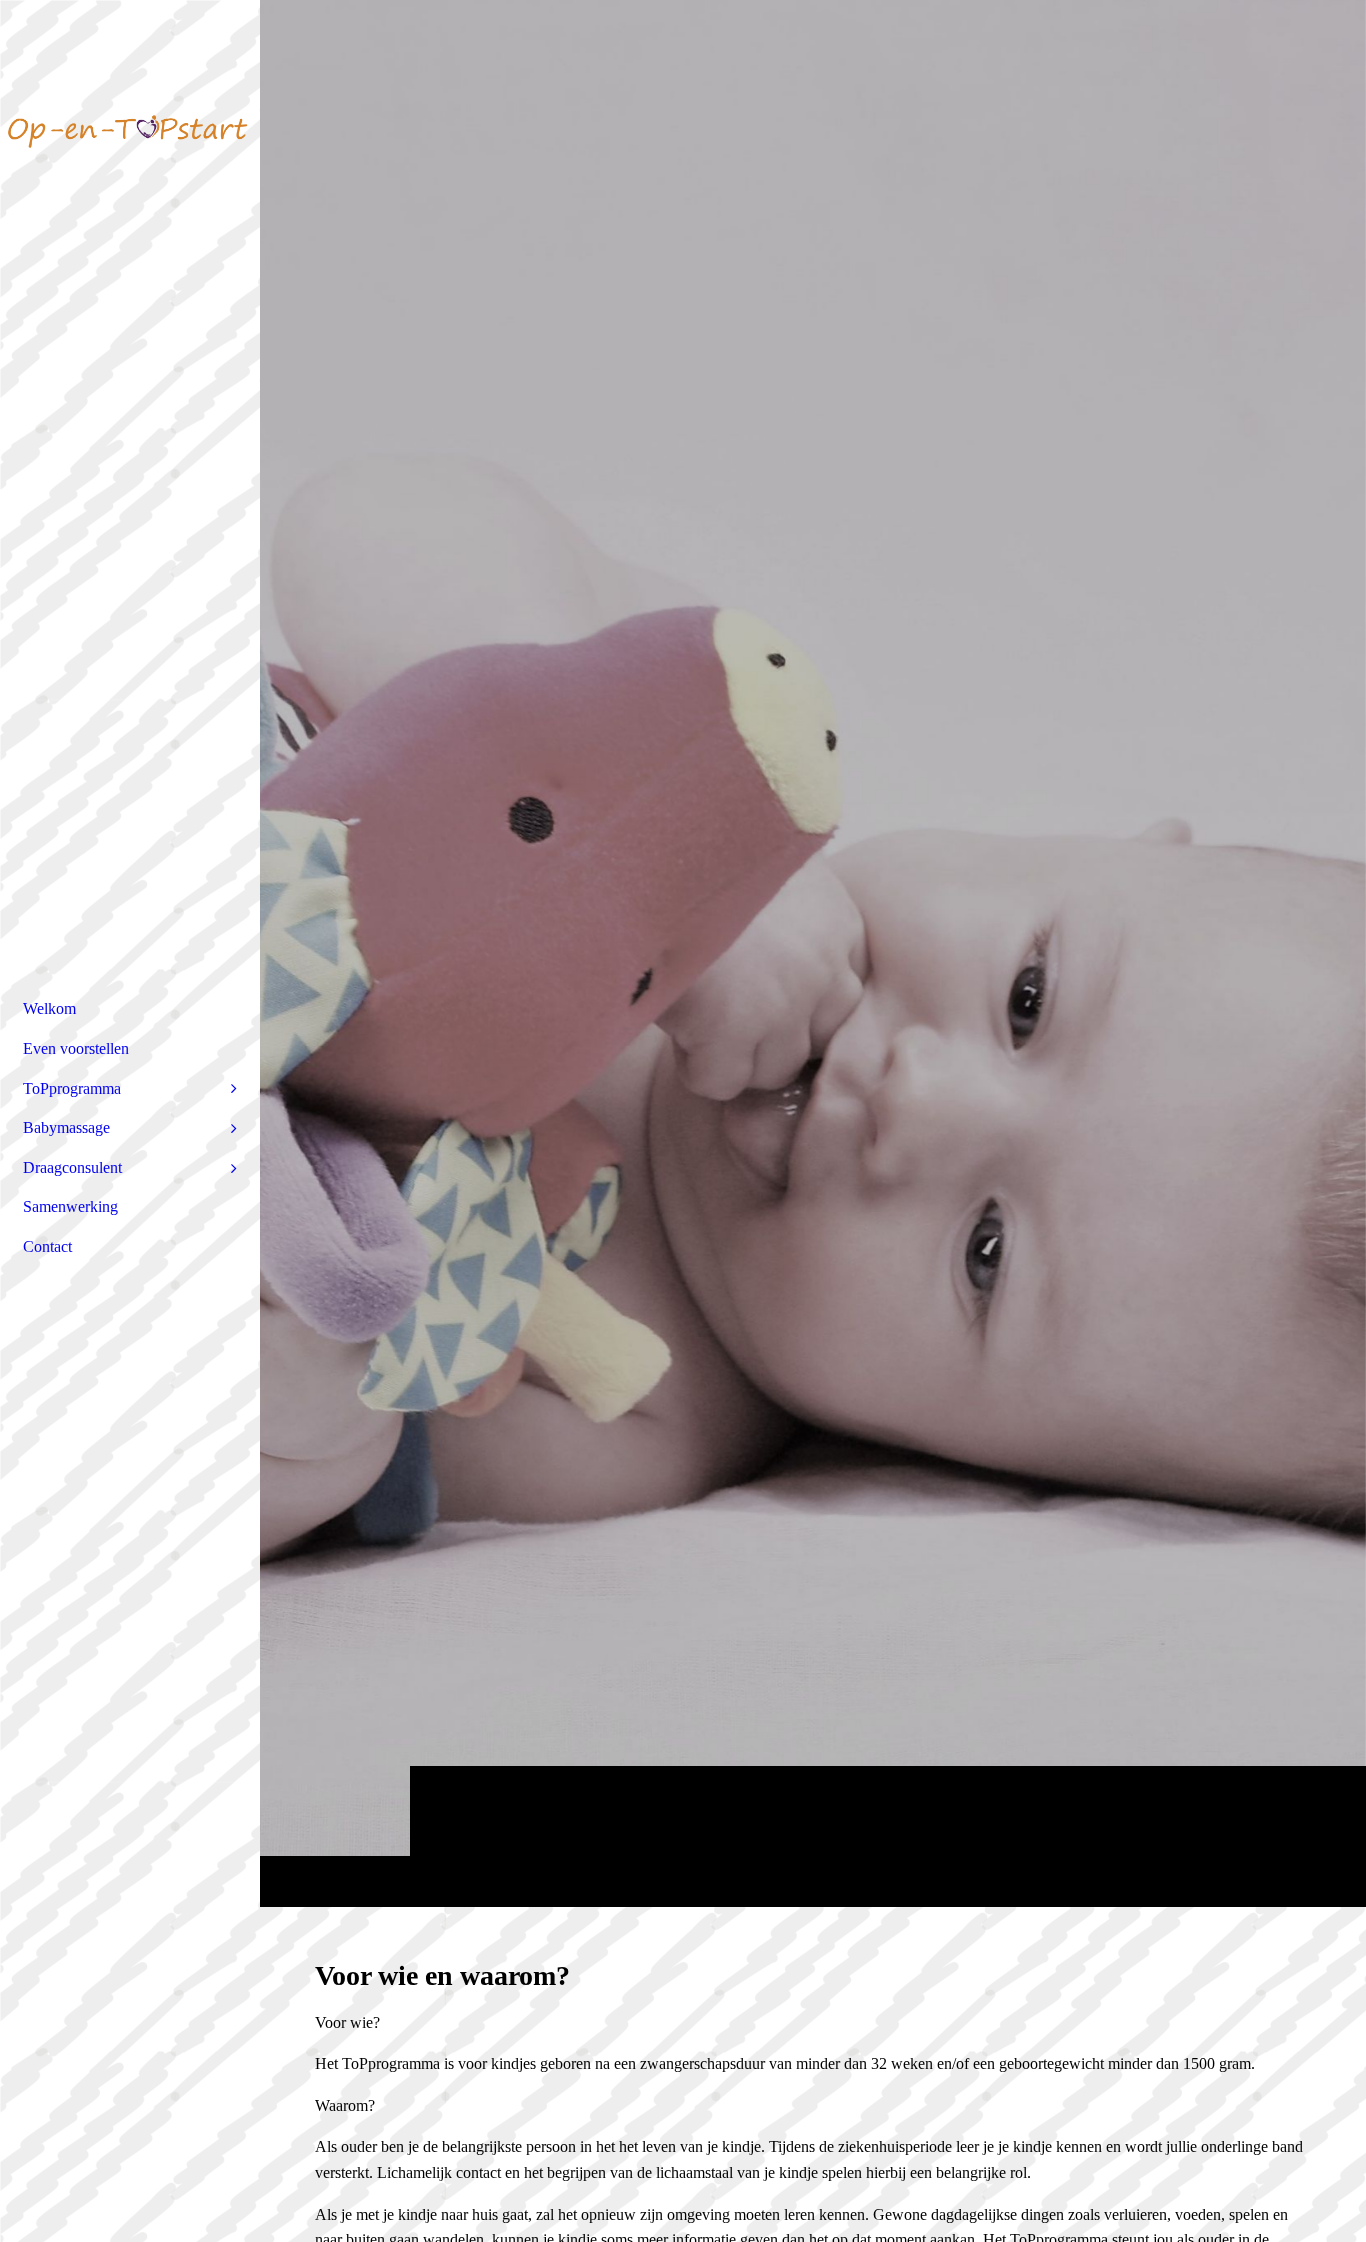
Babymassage (66, 1127)
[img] (813, 953)
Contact (47, 1246)
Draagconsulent (72, 1167)
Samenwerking (70, 1206)
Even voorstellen (76, 1048)
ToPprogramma (72, 1088)
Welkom (49, 1008)
